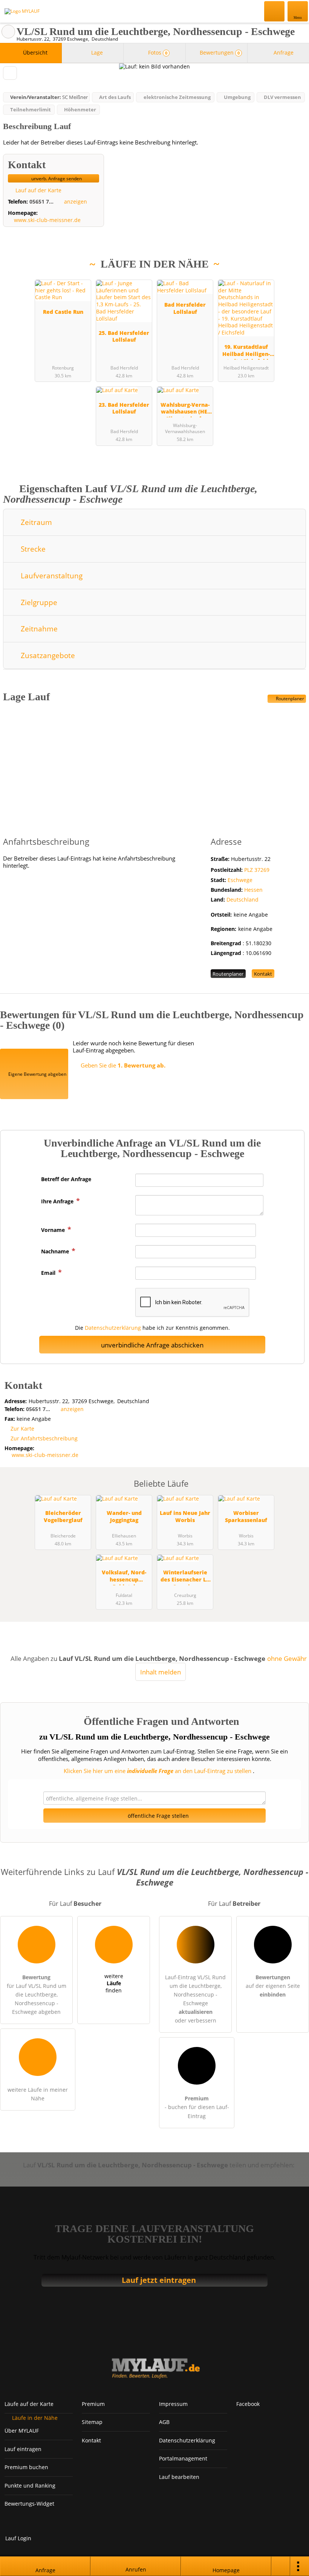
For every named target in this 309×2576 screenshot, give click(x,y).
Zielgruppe (38, 602)
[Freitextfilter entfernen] (275, 11)
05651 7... (41, 201)
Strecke (32, 549)
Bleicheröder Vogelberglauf (63, 1516)
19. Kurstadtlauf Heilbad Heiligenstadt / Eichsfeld (246, 351)
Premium (294, 279)
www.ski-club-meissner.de (47, 220)
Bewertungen (219, 52)
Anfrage (283, 52)
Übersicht (34, 52)
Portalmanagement (183, 2458)
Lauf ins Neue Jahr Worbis (185, 1516)
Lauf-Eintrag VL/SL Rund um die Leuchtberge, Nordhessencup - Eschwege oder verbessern (195, 1999)
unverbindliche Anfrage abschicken (152, 1345)
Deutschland (242, 899)
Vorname (54, 1230)
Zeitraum (35, 522)
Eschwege (240, 880)
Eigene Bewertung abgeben (37, 1074)
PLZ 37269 (257, 870)
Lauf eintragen (23, 2449)
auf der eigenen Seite (273, 1986)
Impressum (173, 2404)
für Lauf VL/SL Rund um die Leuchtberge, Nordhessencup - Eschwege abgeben (37, 1994)
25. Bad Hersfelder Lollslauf (124, 336)
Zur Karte (22, 1429)
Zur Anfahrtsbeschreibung (44, 1438)
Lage (96, 52)
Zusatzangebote (47, 655)
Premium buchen (26, 2467)
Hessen (253, 890)
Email (49, 1273)
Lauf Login (18, 2538)
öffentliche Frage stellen (158, 1816)
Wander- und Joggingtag (124, 1516)
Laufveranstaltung (51, 576)
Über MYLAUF (22, 2431)
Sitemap (92, 2422)
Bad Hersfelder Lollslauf (185, 308)
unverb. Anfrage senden (56, 179)
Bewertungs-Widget (29, 2504)
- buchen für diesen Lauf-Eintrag (197, 2107)
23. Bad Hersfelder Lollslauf (124, 408)
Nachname (56, 1251)
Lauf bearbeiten (179, 2477)
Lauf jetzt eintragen (159, 2280)
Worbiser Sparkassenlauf (246, 1516)
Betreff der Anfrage (66, 1179)
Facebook (248, 2404)
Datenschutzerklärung (113, 1328)
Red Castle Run (63, 312)
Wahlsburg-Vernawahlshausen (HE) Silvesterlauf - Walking (185, 409)
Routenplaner (289, 699)
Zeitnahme (38, 629)
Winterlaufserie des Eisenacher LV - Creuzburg (185, 1577)
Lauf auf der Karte (38, 190)
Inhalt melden (161, 1672)
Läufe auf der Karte (29, 2404)
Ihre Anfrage (58, 1201)
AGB (164, 2422)
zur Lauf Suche (8, 32)
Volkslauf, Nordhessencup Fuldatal (124, 1577)
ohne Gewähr (287, 1658)
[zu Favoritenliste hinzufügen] (10, 73)
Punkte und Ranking (30, 2486)
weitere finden (114, 1983)
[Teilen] (281, 2566)
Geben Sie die (122, 1065)
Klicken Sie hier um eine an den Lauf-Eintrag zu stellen (158, 1771)
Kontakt (263, 974)
